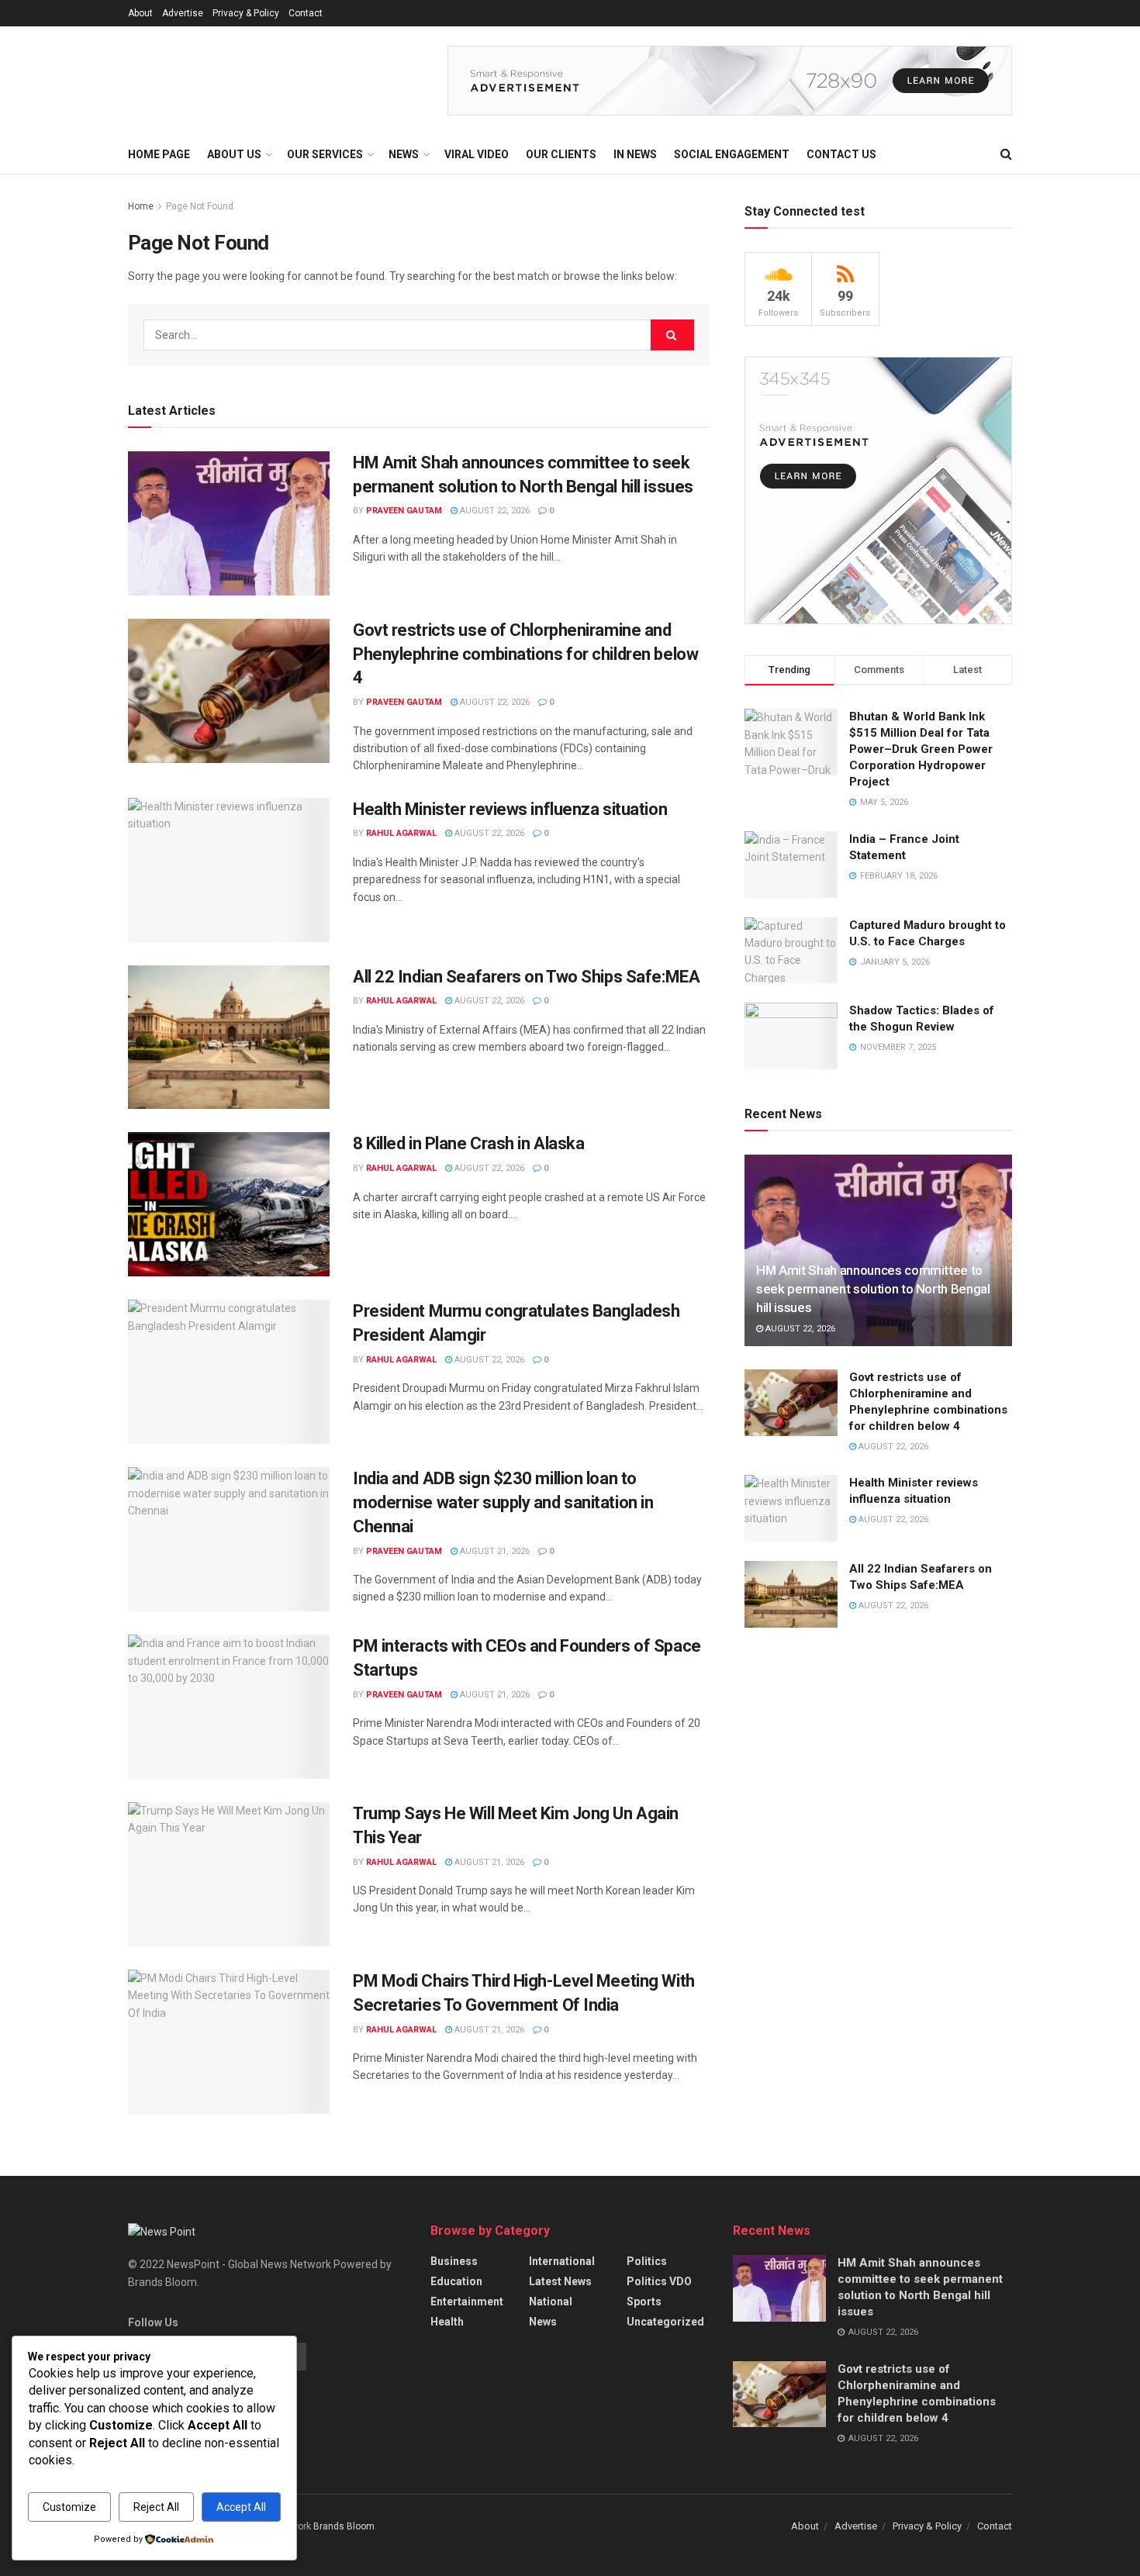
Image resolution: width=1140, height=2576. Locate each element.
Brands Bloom (344, 2526)
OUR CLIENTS (561, 154)
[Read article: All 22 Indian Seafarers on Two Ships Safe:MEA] (229, 1038)
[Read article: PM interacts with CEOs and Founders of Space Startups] (229, 1707)
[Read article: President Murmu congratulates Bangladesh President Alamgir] (229, 1372)
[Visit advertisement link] (730, 81)
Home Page (159, 154)
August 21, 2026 (494, 1551)
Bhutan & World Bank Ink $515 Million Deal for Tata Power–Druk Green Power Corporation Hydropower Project (921, 749)
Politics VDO (659, 2281)
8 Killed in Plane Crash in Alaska (468, 1143)
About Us (234, 154)
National (551, 2301)
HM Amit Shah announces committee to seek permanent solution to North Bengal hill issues (873, 1289)
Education (456, 2281)
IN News (635, 154)
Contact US (841, 154)
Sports (644, 2301)
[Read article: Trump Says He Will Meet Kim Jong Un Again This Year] (229, 1874)
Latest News (560, 2281)
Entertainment (467, 2301)
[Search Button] (1006, 154)
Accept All (241, 2507)
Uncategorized (665, 2322)
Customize (69, 2507)
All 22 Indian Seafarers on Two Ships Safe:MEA (526, 977)
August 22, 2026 (494, 511)
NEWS (404, 154)
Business (454, 2261)
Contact (306, 13)
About (140, 13)
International (562, 2261)
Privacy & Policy (246, 13)
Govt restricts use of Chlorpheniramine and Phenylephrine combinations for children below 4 (525, 654)
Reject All (156, 2507)
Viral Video (477, 154)
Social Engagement (732, 154)
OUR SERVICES (325, 154)
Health (447, 2322)
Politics (647, 2261)
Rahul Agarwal (401, 833)
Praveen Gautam (404, 511)
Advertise (183, 13)
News (543, 2322)
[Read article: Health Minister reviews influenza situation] (229, 870)
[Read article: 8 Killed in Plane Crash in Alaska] (229, 1204)
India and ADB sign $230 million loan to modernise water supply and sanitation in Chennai (503, 1502)
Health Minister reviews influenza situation (510, 809)
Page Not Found (200, 206)
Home (141, 206)
